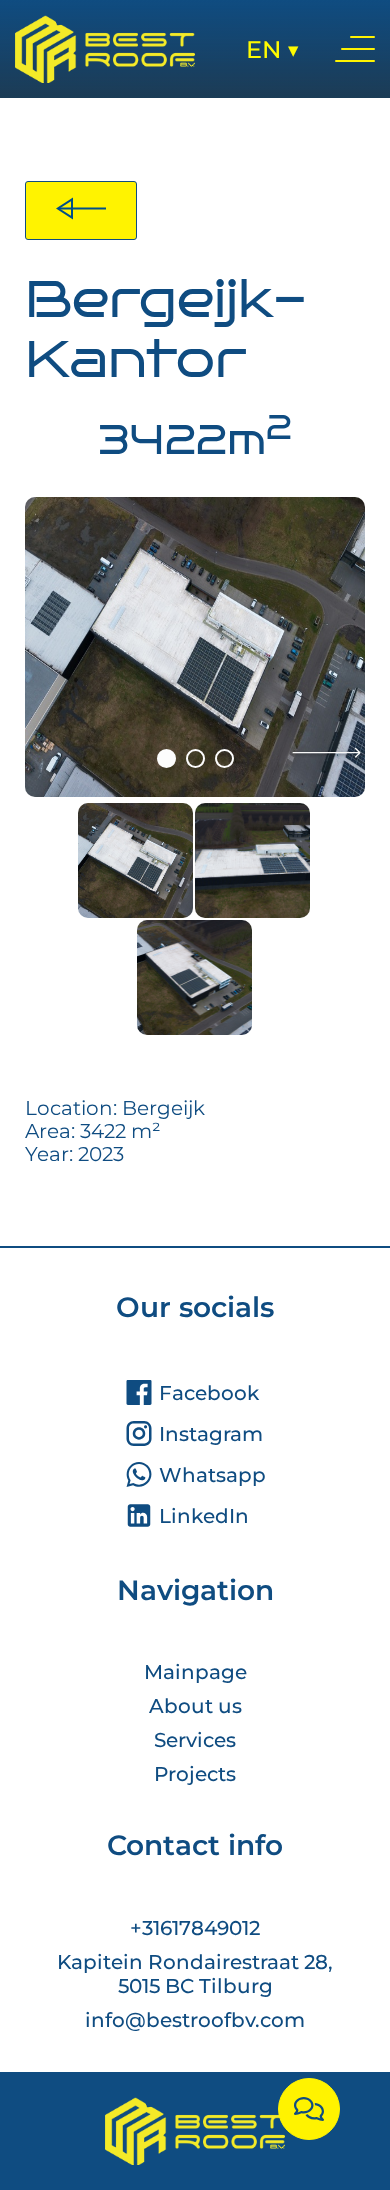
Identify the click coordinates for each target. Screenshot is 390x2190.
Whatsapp (212, 1475)
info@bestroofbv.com (195, 2020)
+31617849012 (195, 1928)
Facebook (209, 1393)
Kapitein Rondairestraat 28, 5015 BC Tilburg (195, 1974)
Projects (195, 1774)
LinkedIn (204, 1516)
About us (195, 1706)
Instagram (211, 1434)
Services (195, 1740)
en (273, 49)
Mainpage (195, 1672)
